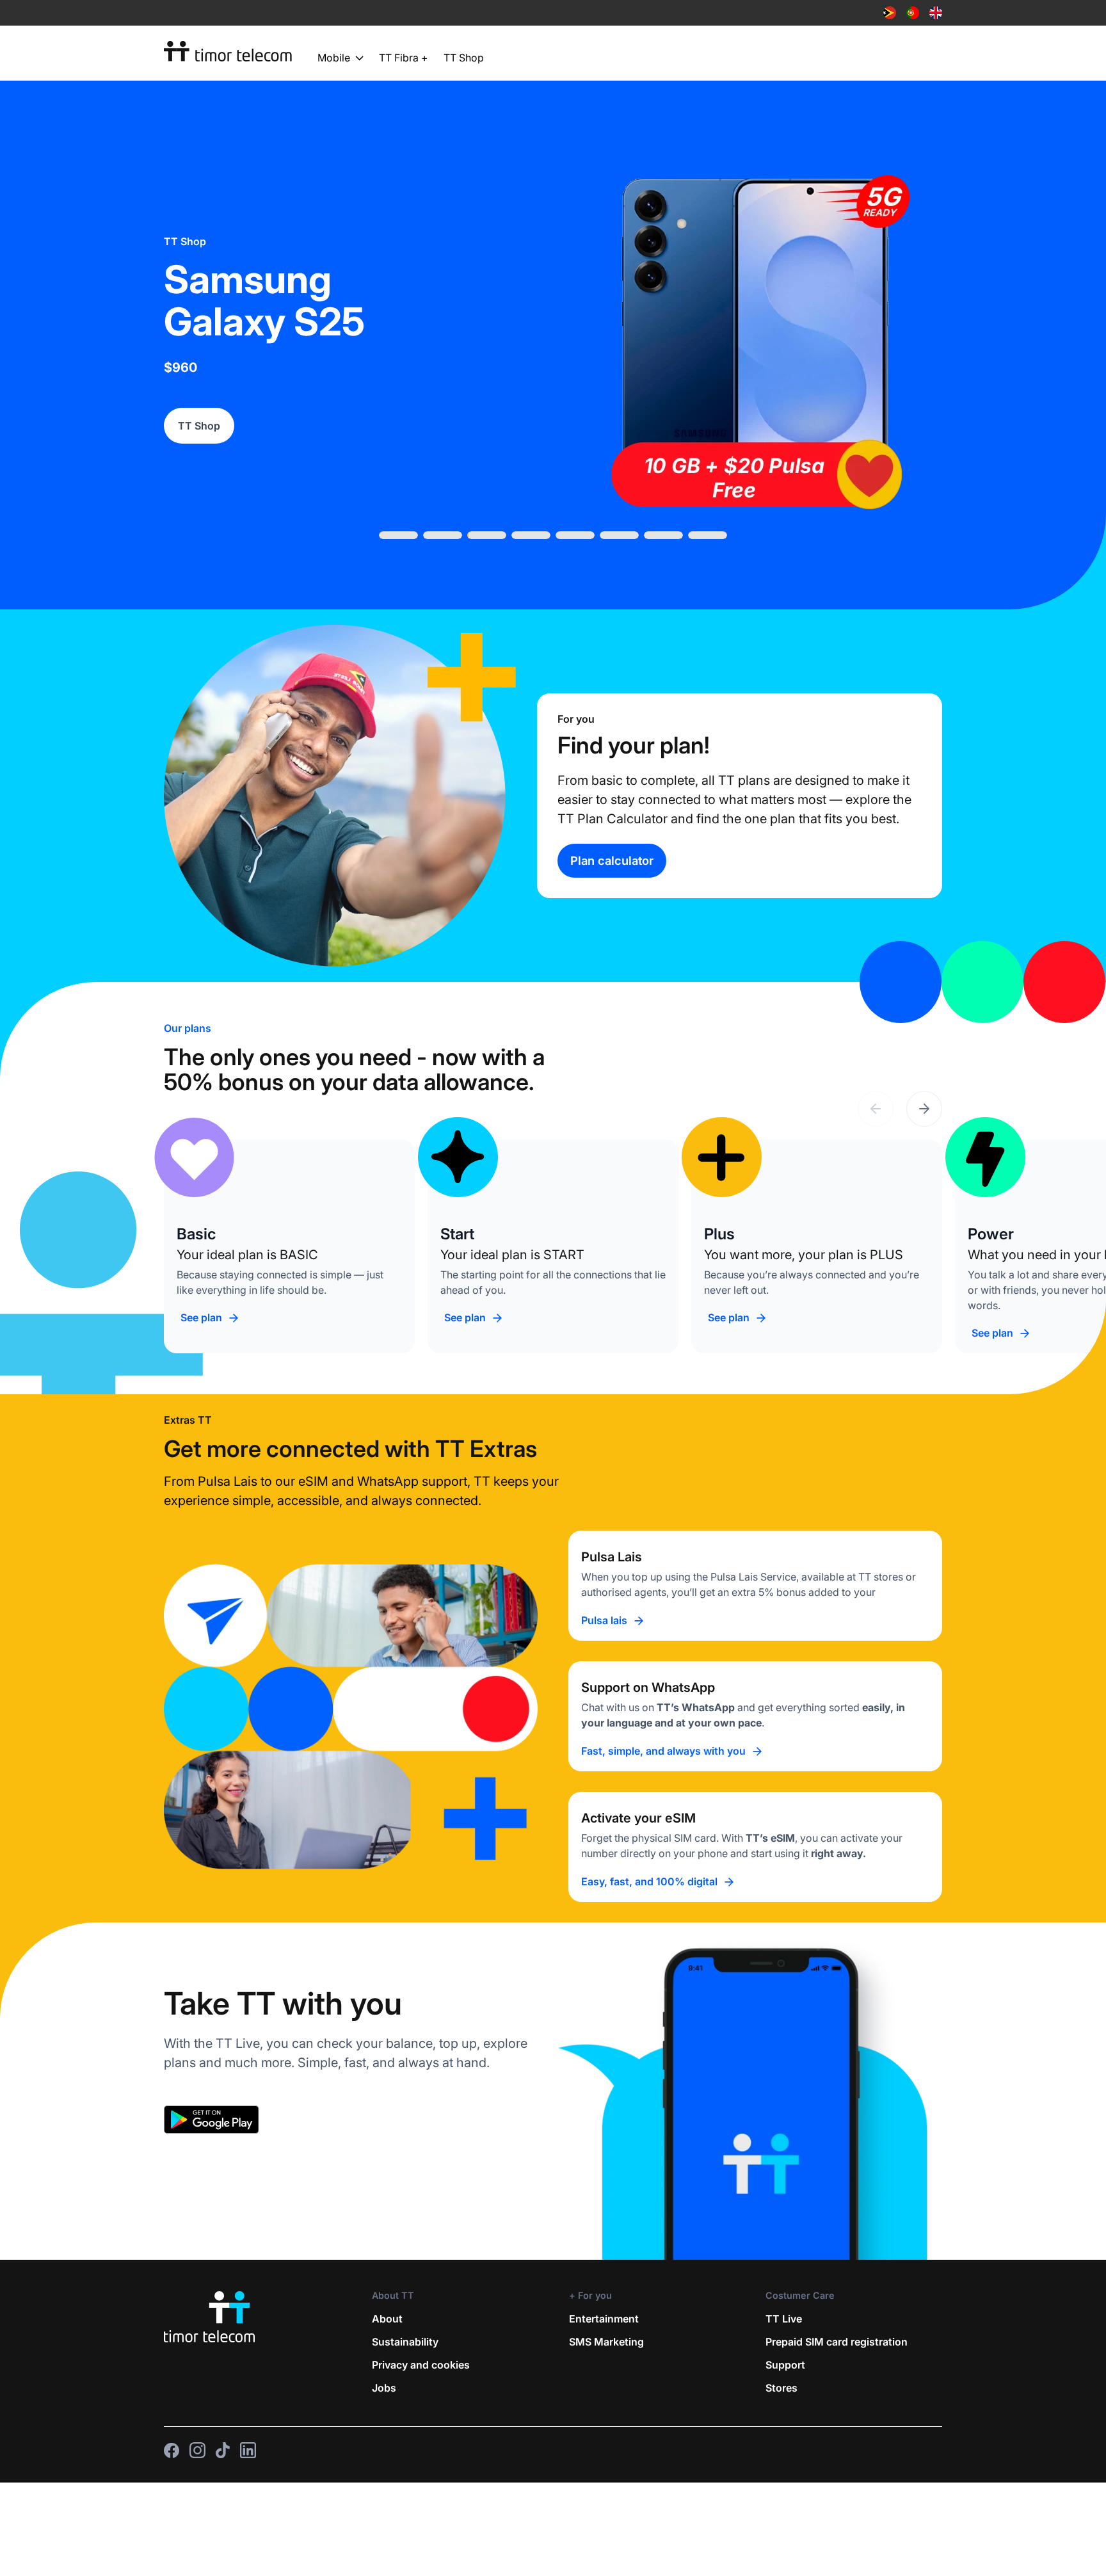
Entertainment (604, 2319)
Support (785, 2365)
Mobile (334, 58)
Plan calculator (612, 860)
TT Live (784, 2319)
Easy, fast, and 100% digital (649, 1881)
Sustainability (405, 2342)
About (387, 2319)
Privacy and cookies (421, 2365)
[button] (924, 1109)
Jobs (384, 2388)
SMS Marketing (606, 2342)
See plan (201, 1317)
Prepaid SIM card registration (837, 2342)
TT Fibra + (404, 58)
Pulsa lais (604, 1620)
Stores (781, 2388)
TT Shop (464, 58)
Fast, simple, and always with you (663, 1751)
